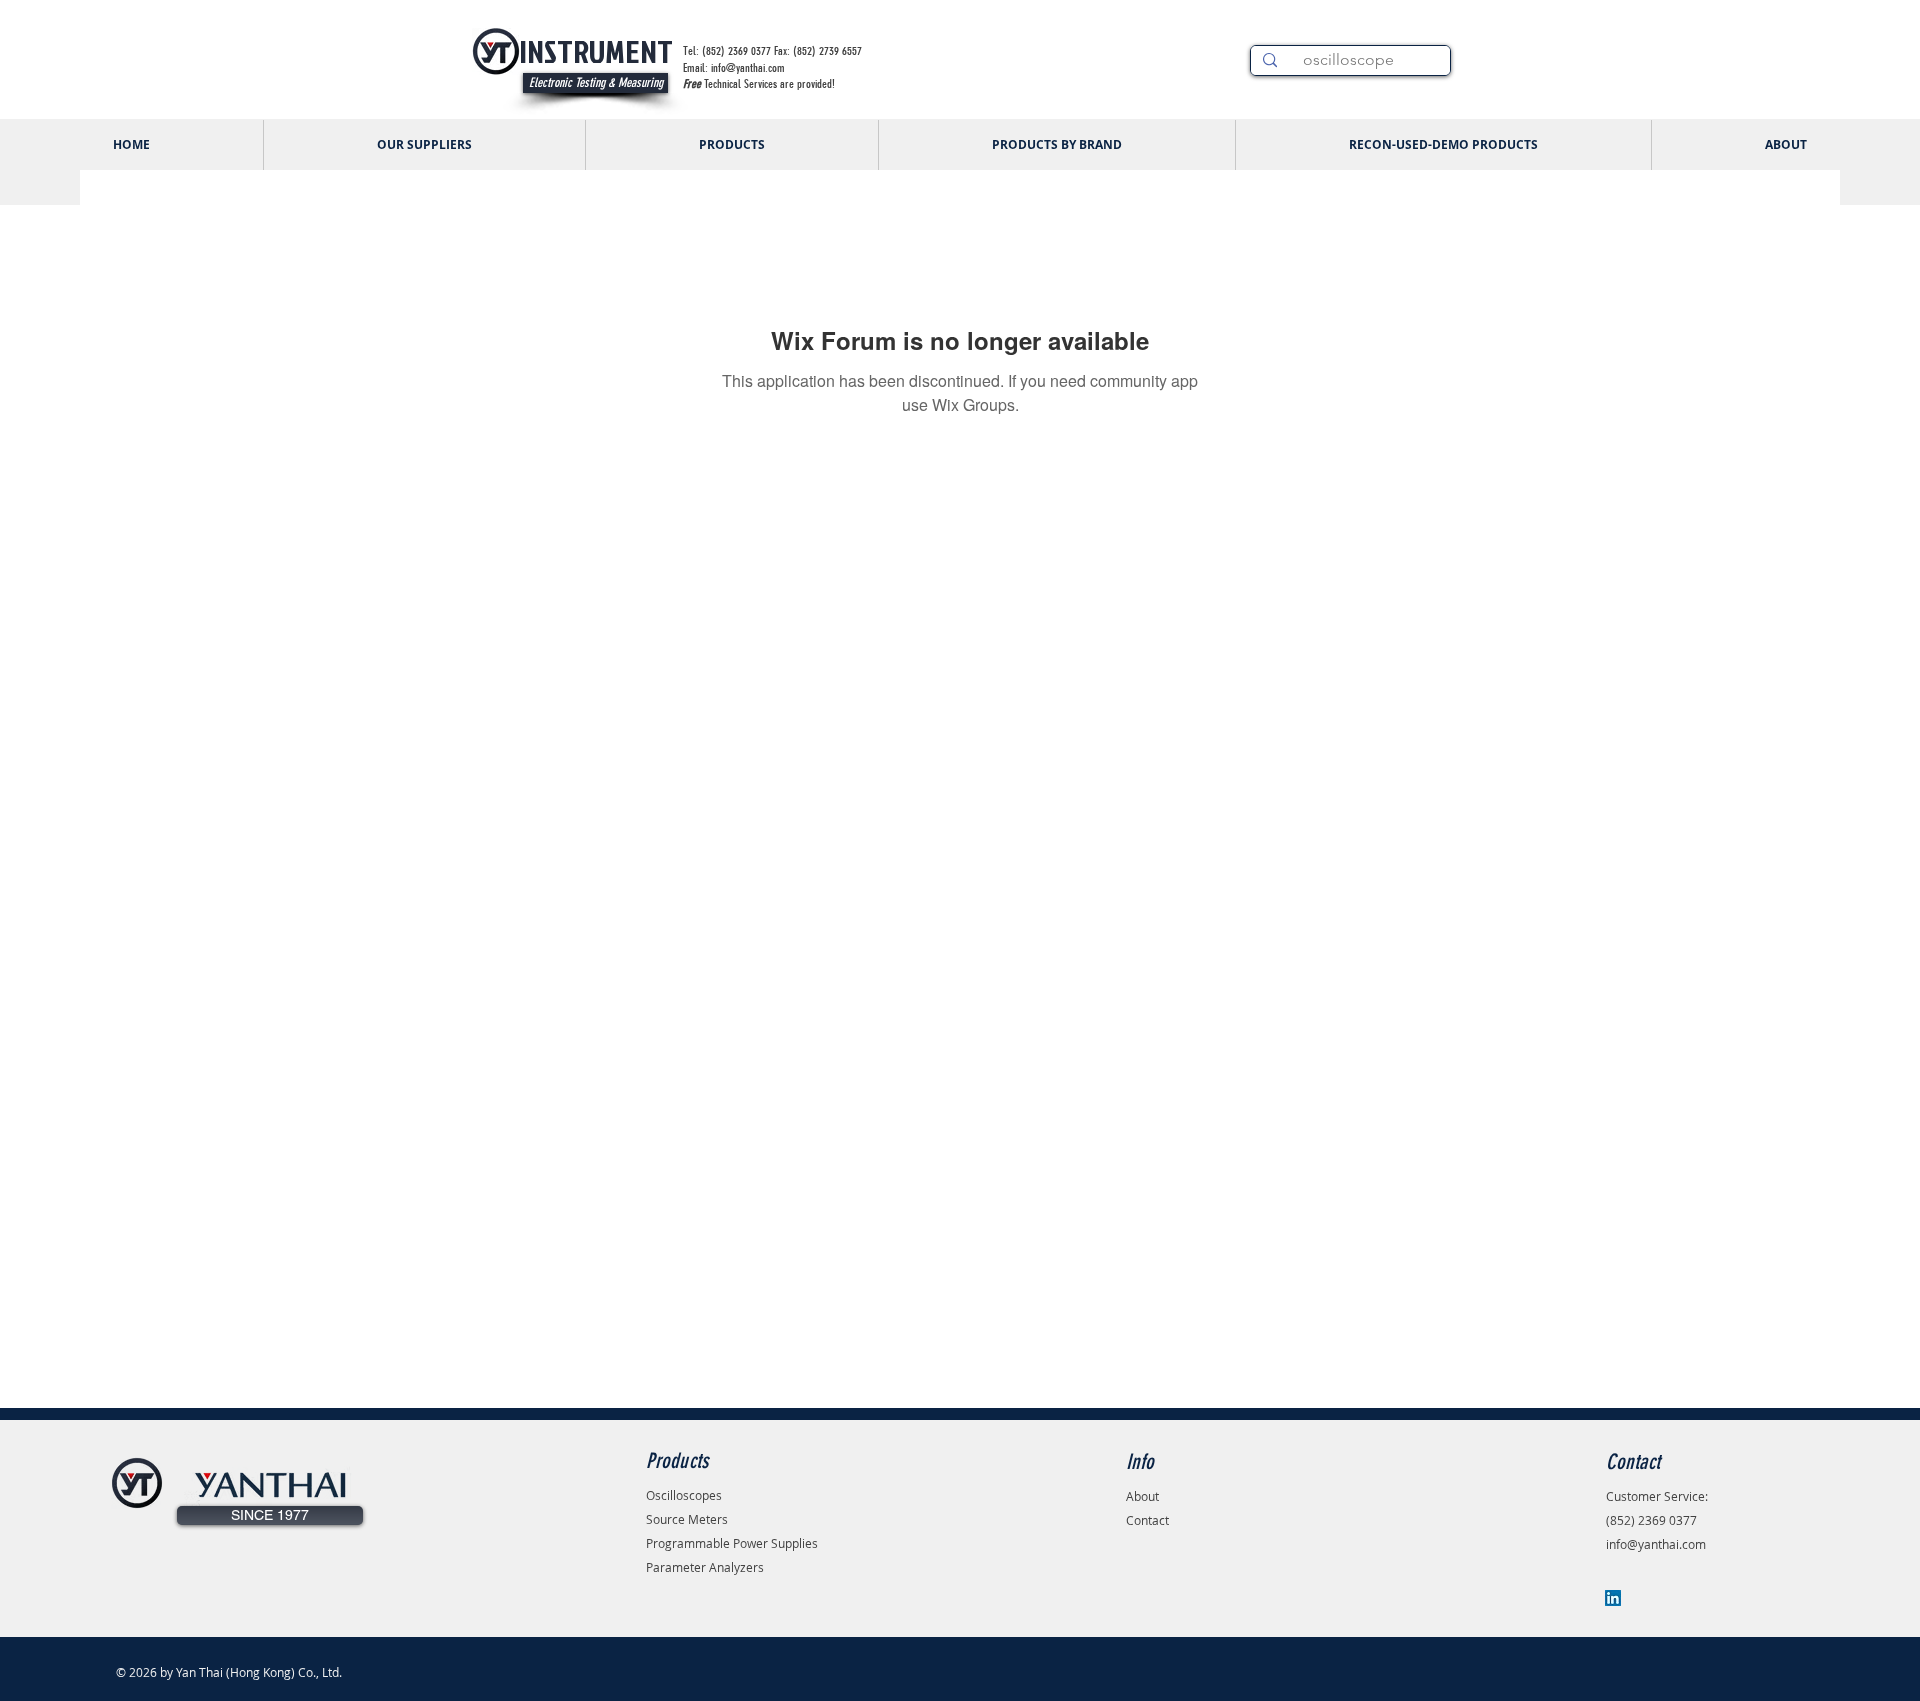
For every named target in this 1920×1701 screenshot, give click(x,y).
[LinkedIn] (1613, 1598)
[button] (270, 1515)
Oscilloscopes (684, 1495)
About (1142, 1496)
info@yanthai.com (1656, 1544)
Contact (1147, 1520)
